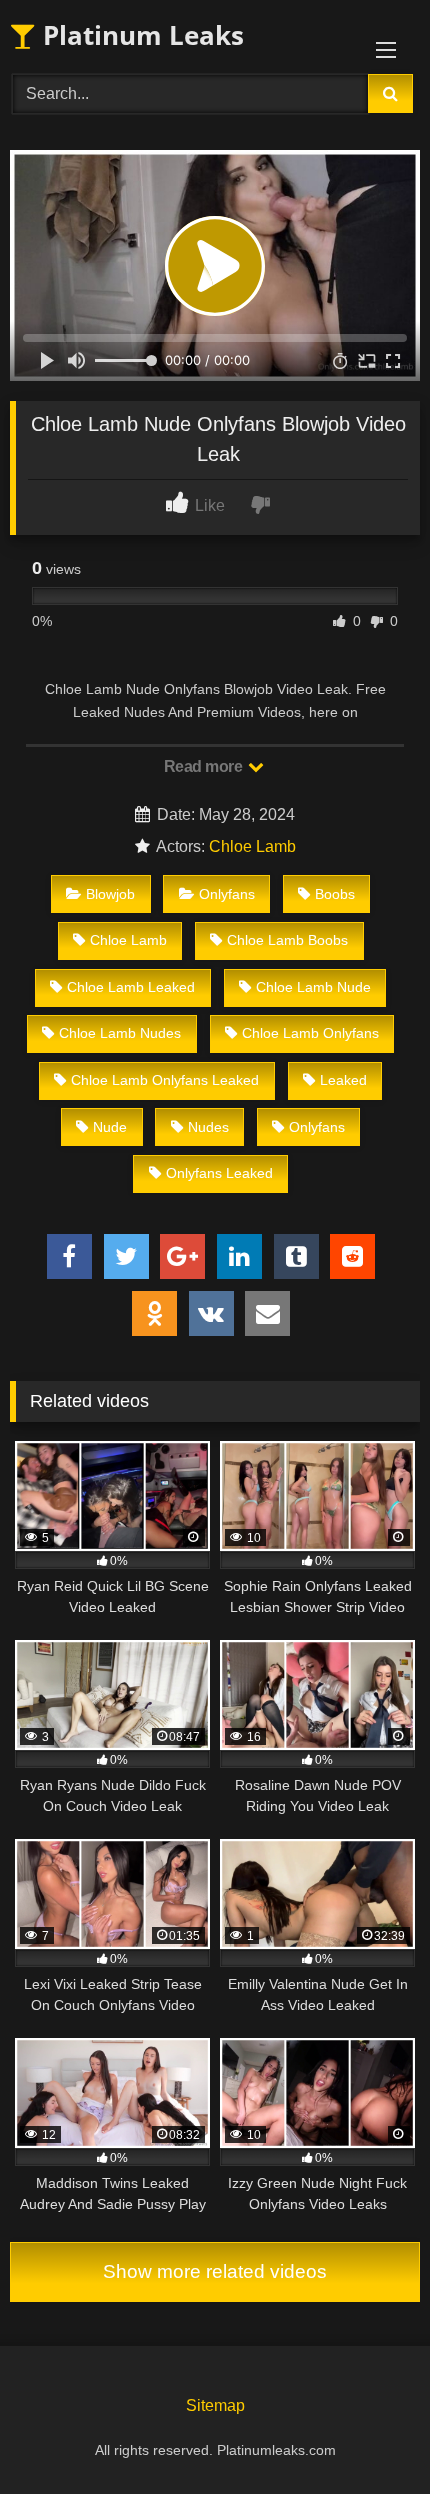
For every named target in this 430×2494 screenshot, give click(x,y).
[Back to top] (368, 2434)
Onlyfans (227, 894)
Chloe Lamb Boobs (287, 940)
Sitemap (215, 2405)
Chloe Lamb (252, 846)
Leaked (343, 1080)
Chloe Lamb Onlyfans (310, 1033)
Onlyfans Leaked (219, 1173)
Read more (205, 766)
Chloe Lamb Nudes (120, 1033)
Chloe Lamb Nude (313, 987)
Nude (110, 1127)
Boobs (335, 894)
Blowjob (110, 894)
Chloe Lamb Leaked (131, 987)
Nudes (208, 1127)
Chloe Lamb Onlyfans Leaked (165, 1080)
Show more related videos (215, 2271)
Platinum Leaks (140, 35)
